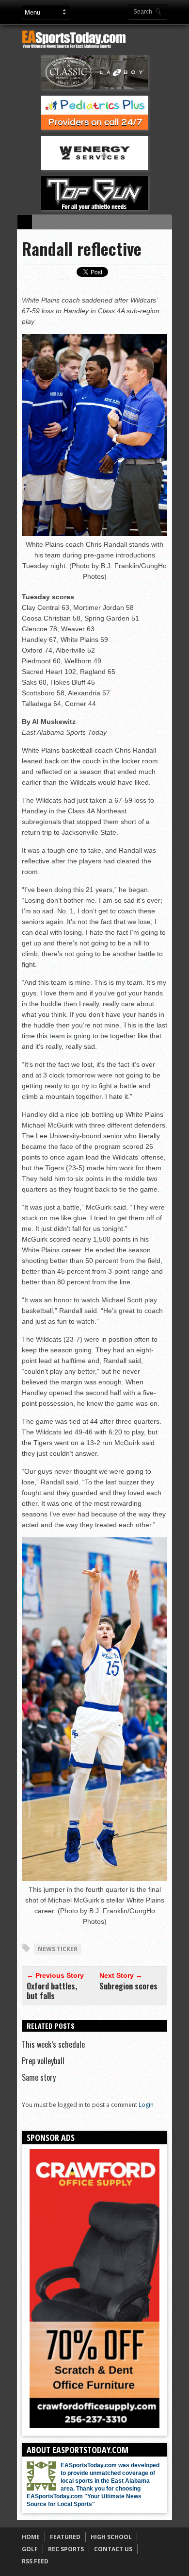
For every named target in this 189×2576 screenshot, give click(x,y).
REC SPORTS (66, 2549)
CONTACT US (113, 2549)
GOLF (30, 2549)
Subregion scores (128, 1986)
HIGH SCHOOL (111, 2537)
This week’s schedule (53, 2044)
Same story (39, 2077)
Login (146, 2105)
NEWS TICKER (58, 1949)
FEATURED (65, 2537)
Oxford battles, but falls (52, 1991)
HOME (31, 2537)
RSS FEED (35, 2561)
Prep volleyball (43, 2061)
